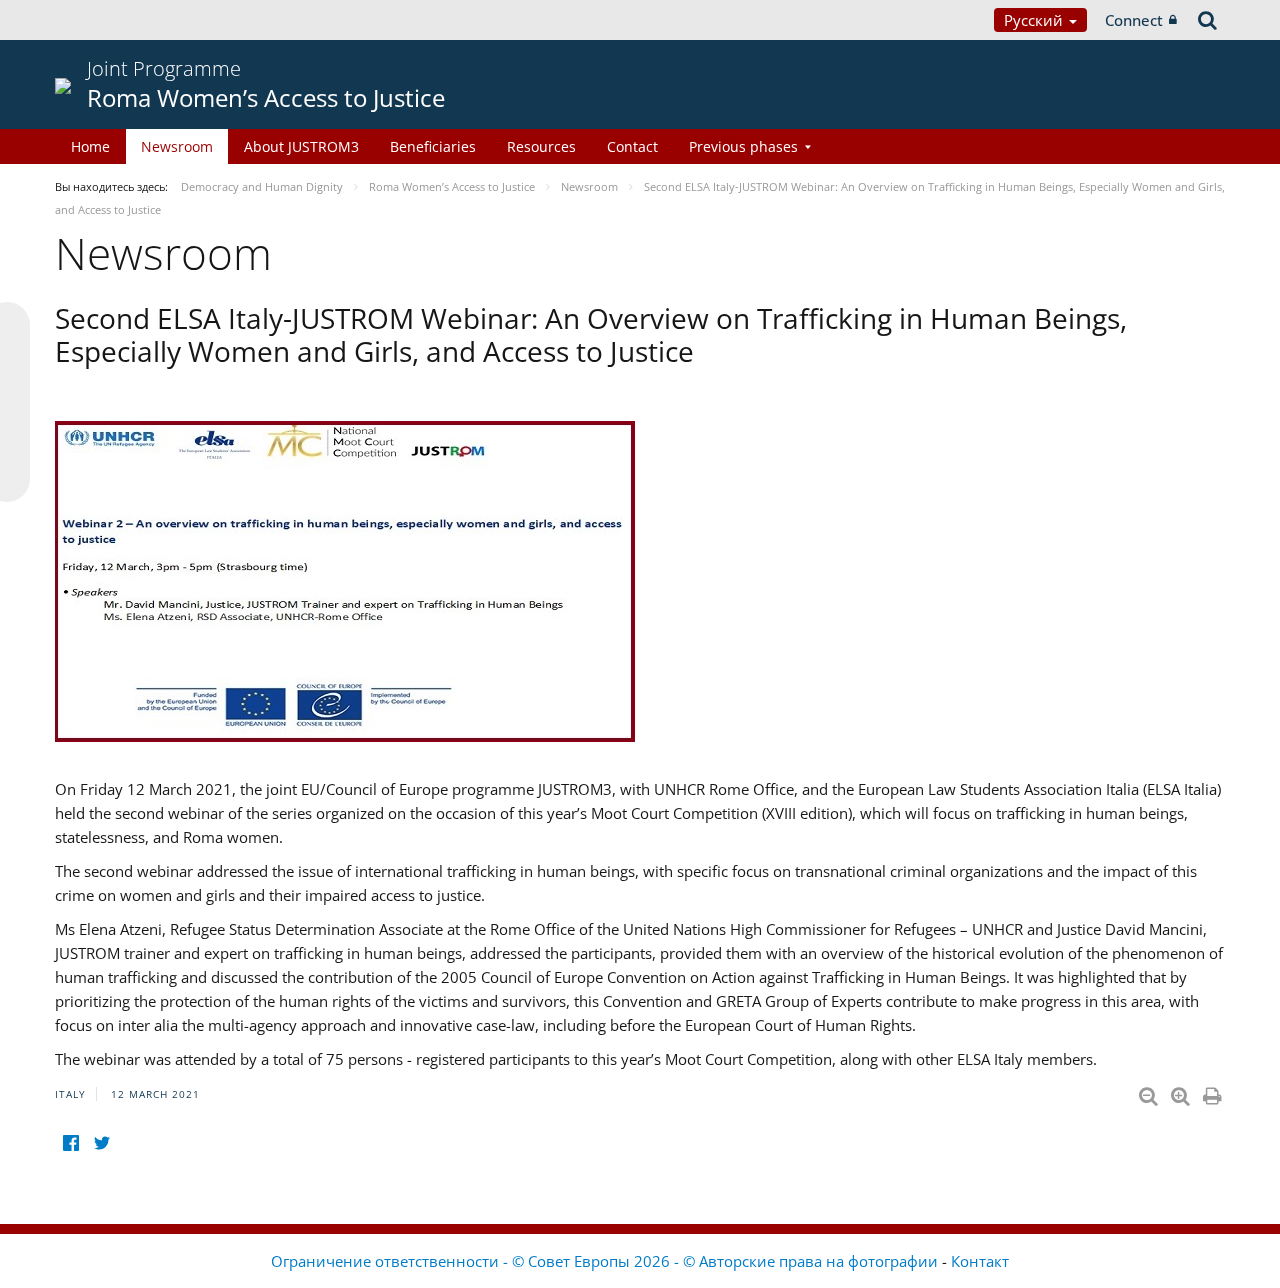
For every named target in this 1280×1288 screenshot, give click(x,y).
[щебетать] (101, 1143)
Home (90, 146)
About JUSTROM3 (301, 146)
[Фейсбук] (70, 1143)
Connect (1134, 20)
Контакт (980, 1261)
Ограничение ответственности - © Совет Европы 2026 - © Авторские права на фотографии (606, 1261)
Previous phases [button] (743, 146)
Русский (1035, 20)
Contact (632, 146)
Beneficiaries (433, 146)
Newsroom (177, 146)
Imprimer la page (1214, 1092)
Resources (541, 146)
